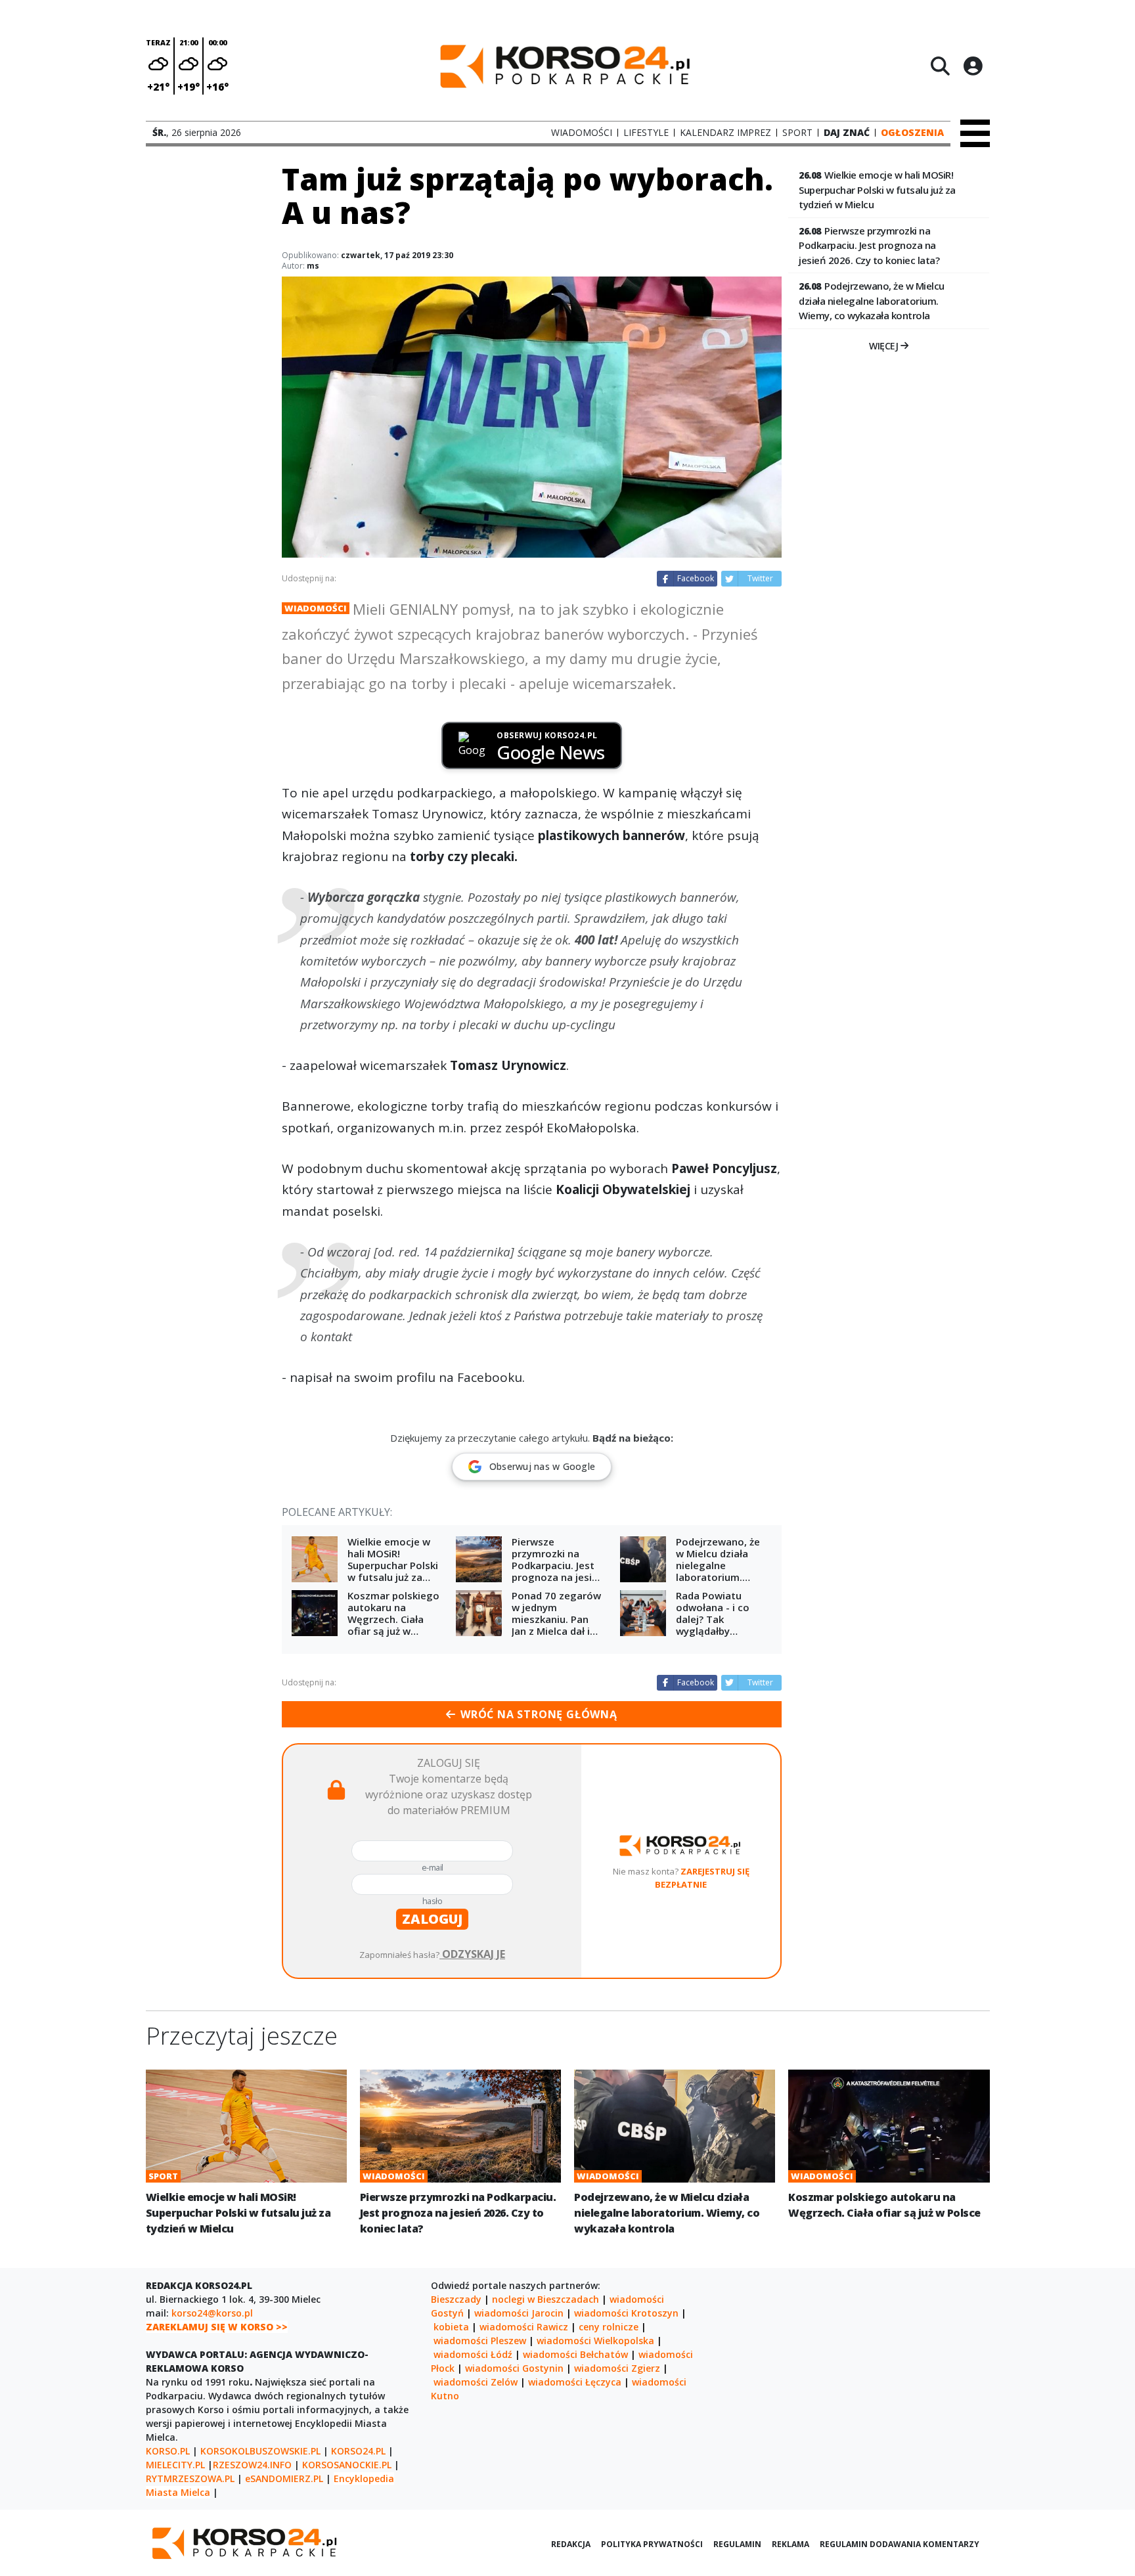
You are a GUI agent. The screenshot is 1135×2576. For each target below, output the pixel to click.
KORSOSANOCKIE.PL (347, 2465)
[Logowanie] (973, 66)
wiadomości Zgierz (617, 2368)
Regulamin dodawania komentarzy (900, 2544)
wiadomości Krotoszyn (626, 2313)
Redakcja (571, 2544)
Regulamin (737, 2544)
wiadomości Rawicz (524, 2327)
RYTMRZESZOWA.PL (190, 2478)
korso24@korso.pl (212, 2313)
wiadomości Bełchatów (575, 2354)
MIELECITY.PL (175, 2465)
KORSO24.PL (358, 2451)
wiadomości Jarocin (519, 2313)
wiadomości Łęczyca (575, 2382)
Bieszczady (456, 2299)
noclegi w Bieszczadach (545, 2299)
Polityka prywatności (652, 2544)
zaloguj (432, 1919)
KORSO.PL (168, 2451)
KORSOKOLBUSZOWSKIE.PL (260, 2451)
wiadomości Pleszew (480, 2341)
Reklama (790, 2544)
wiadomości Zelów (476, 2382)
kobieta (451, 2327)
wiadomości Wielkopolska (595, 2341)
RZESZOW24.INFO (252, 2465)
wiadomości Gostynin (514, 2368)
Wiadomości (316, 608)
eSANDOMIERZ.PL (284, 2478)
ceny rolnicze (609, 2327)
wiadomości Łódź (473, 2354)
